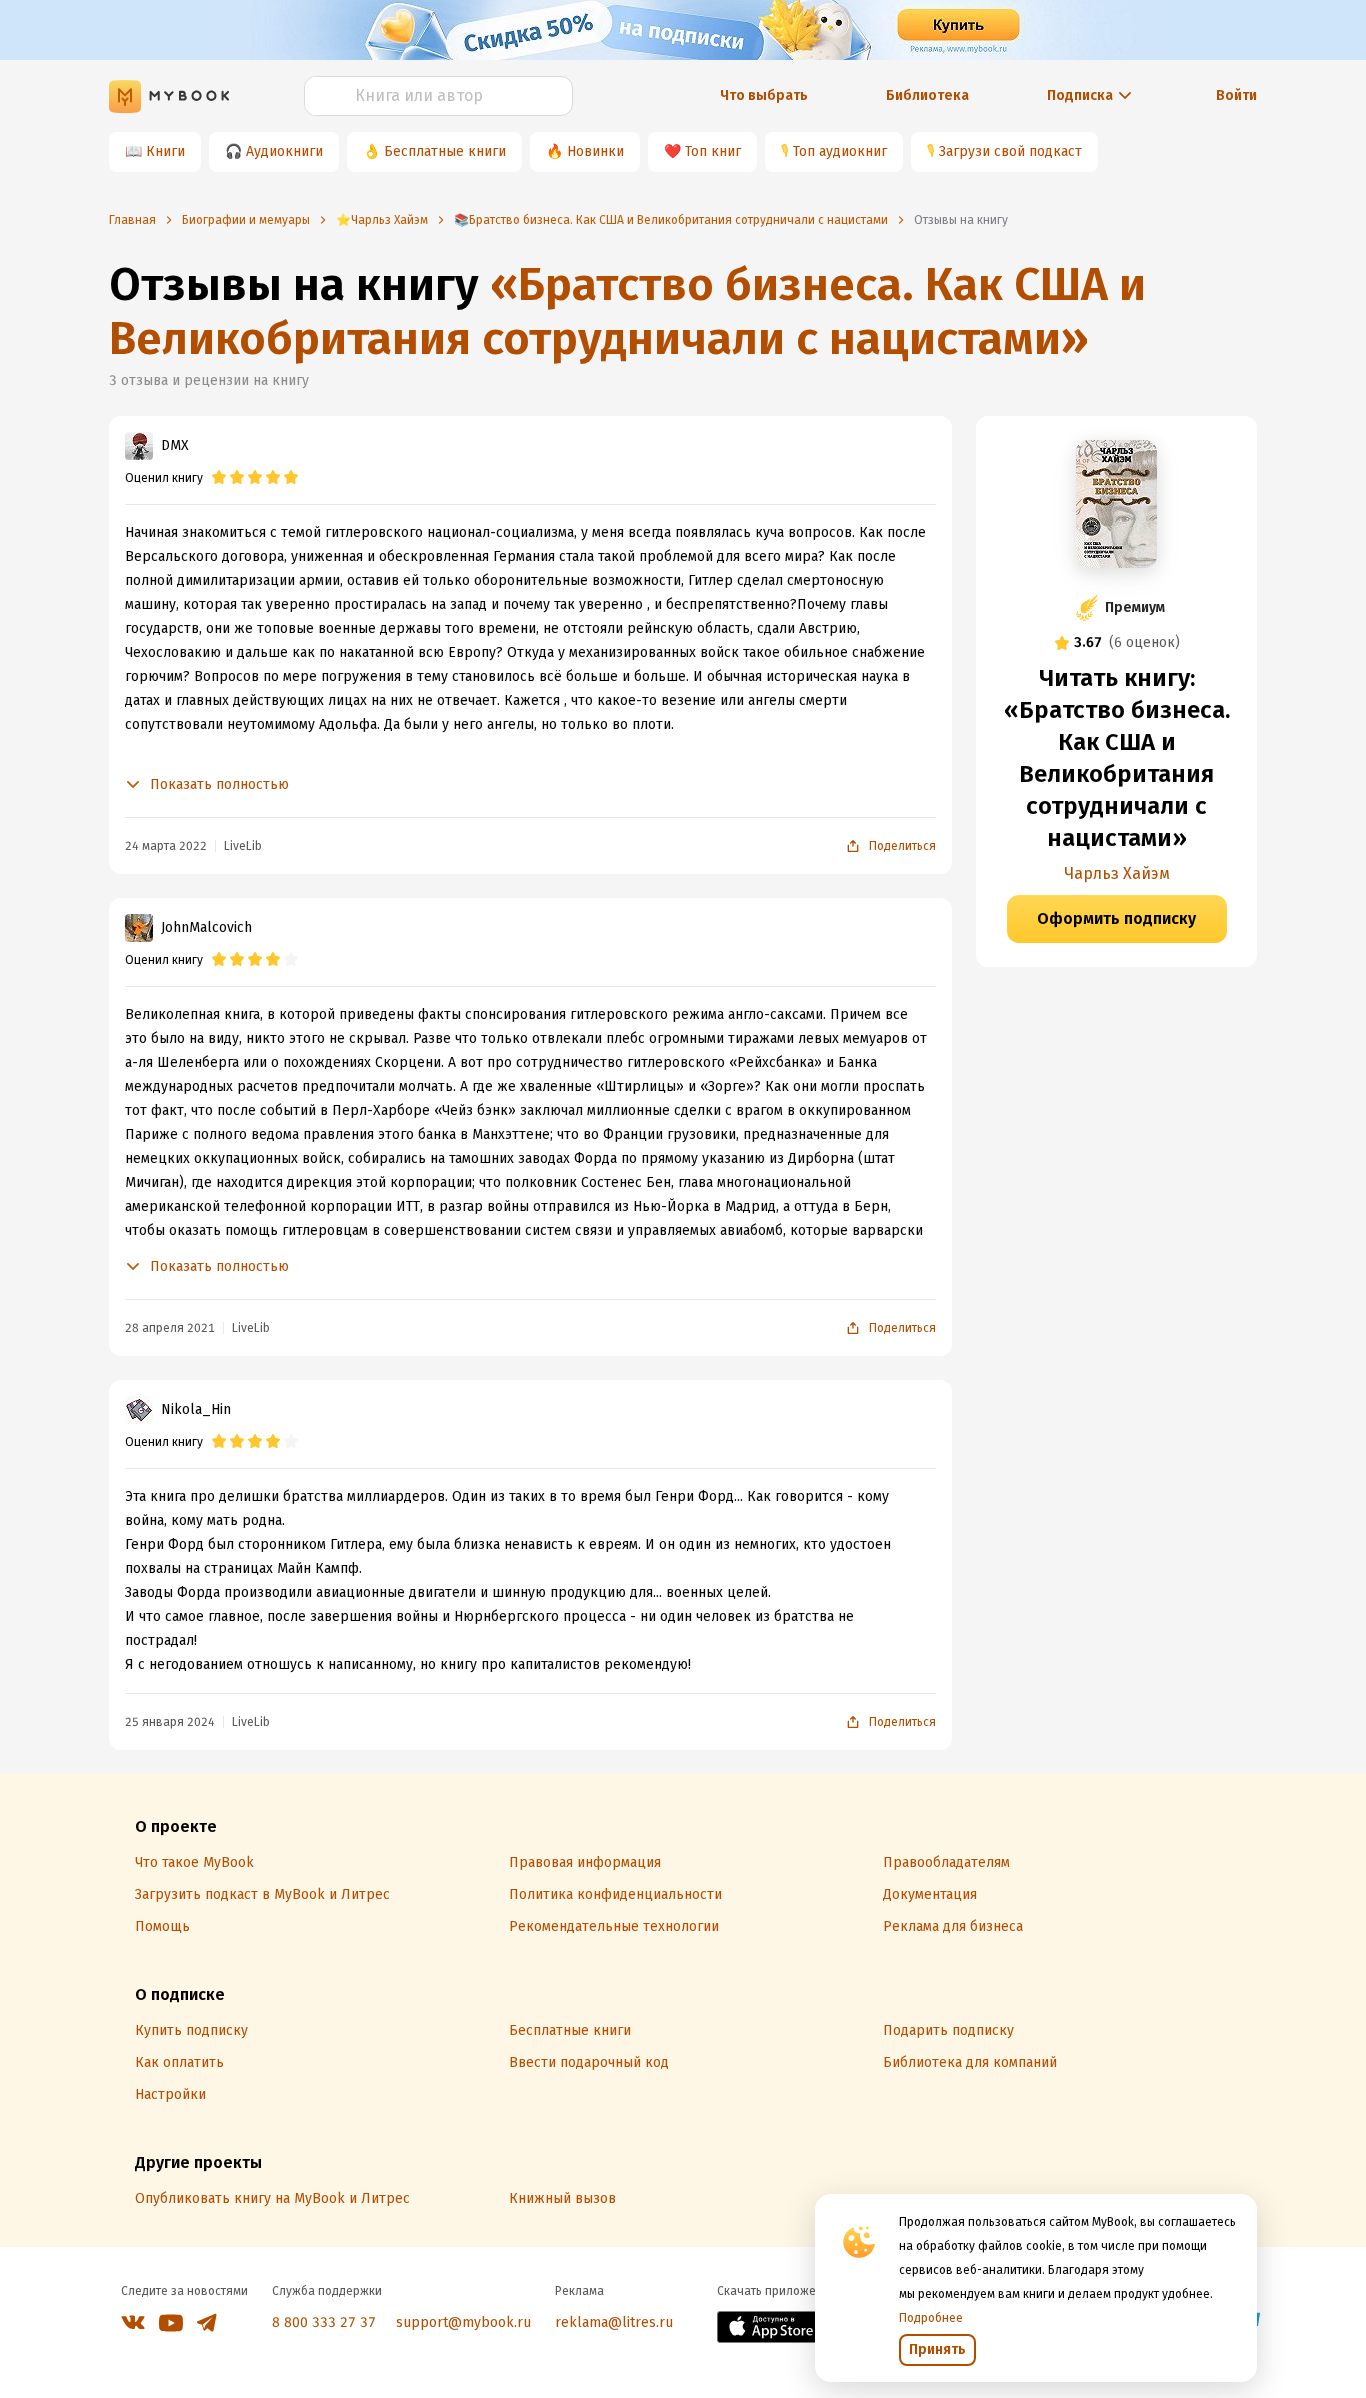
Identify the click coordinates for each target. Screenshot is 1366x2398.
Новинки (595, 151)
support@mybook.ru (463, 2322)
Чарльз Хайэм (1117, 873)
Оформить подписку (1116, 918)
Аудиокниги (284, 151)
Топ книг (713, 151)
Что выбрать (764, 95)
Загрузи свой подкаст (1010, 151)
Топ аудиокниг (840, 151)
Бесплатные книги (445, 151)
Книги (165, 151)
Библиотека (927, 95)
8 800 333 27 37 (324, 2322)
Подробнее (931, 2318)
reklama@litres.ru (614, 2322)
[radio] (219, 478)
